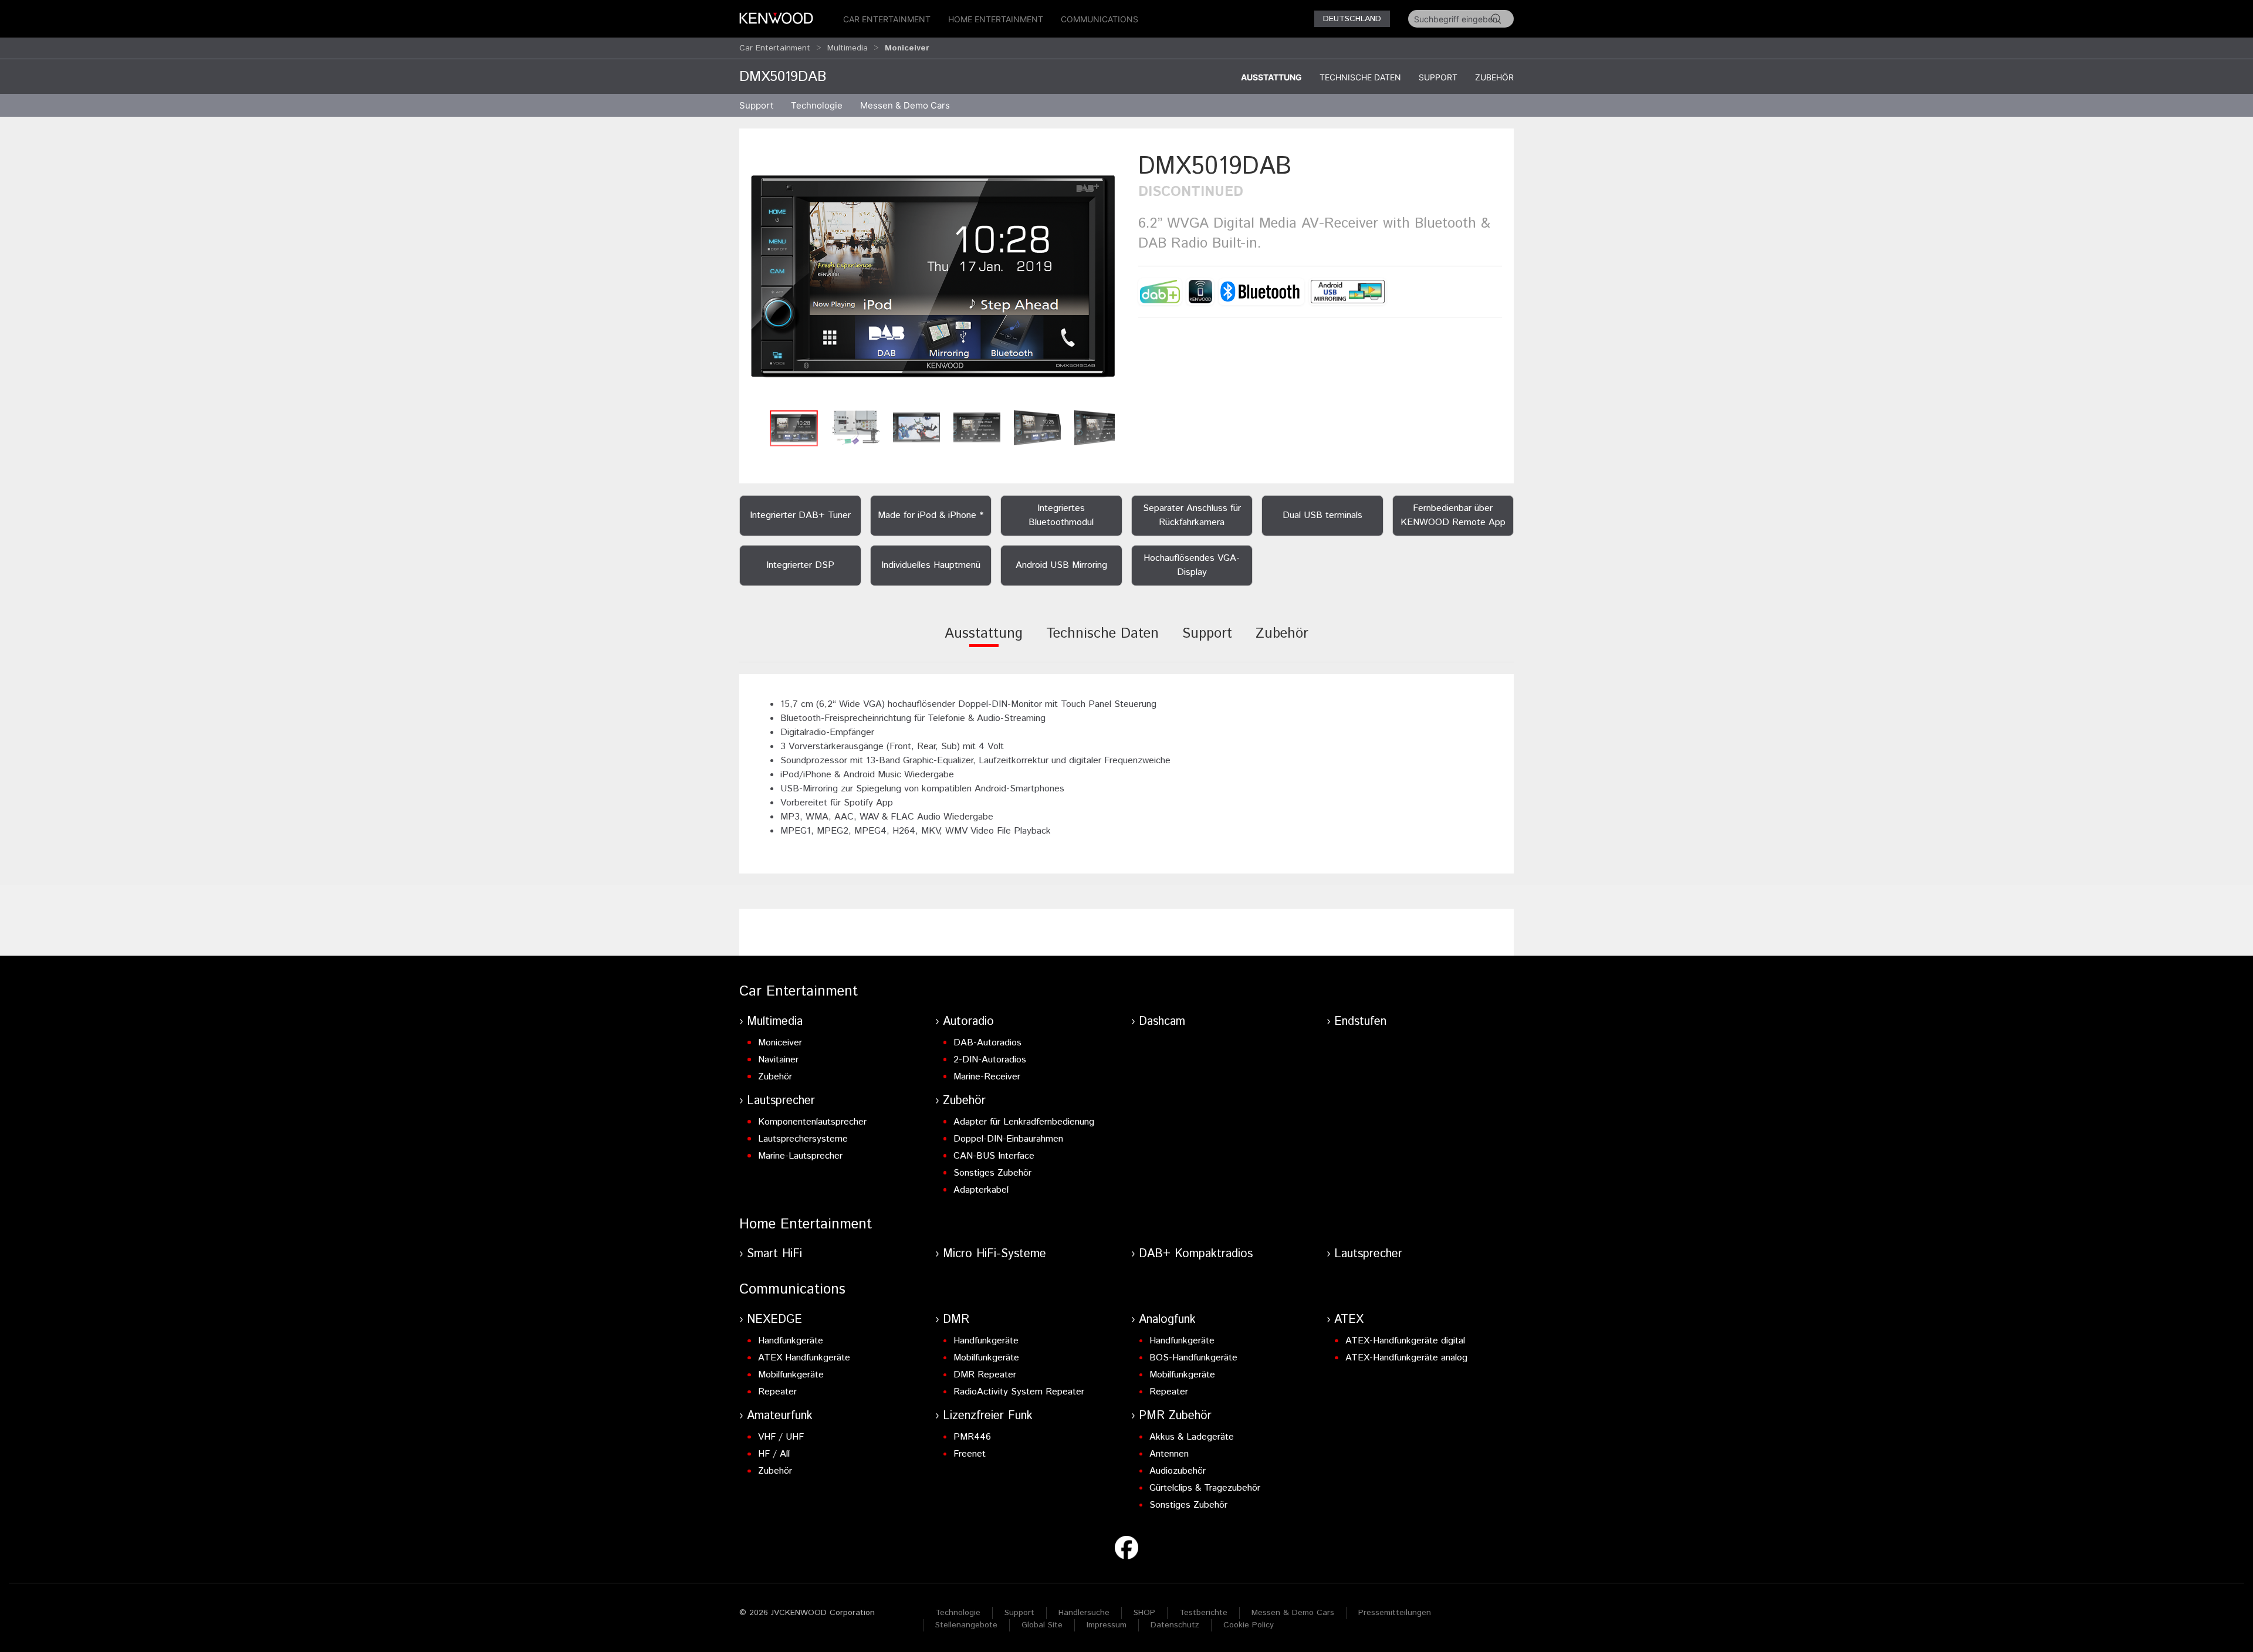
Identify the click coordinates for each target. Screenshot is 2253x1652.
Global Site (1042, 1625)
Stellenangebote (966, 1625)
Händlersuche (1084, 1613)
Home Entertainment (996, 19)
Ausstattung (1271, 77)
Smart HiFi (774, 1254)
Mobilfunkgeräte (791, 1375)
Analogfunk (1167, 1320)
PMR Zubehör (1175, 1416)
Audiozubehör (1178, 1471)
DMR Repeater (985, 1375)
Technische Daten (1360, 77)
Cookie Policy (1249, 1625)
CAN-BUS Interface (994, 1156)
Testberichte (1203, 1613)
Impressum (1107, 1625)
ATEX (1349, 1320)
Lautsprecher (781, 1101)
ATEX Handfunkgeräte (804, 1358)
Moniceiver (780, 1043)
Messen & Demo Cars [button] (905, 105)
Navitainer (778, 1060)
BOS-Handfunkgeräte (1193, 1358)
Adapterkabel (981, 1190)
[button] (933, 277)
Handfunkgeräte (791, 1341)
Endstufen (1360, 1022)
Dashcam (1162, 1022)
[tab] (984, 641)
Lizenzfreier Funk (988, 1416)
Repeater (777, 1392)
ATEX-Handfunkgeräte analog (1406, 1358)
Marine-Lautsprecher (800, 1156)
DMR (956, 1320)
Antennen (1169, 1454)
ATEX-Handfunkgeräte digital (1405, 1341)
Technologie (958, 1613)
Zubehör (1494, 77)
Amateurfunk (780, 1416)
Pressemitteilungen (1395, 1613)
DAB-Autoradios (987, 1043)
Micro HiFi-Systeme (994, 1254)
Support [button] (756, 105)
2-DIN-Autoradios (990, 1060)
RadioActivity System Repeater (1019, 1392)
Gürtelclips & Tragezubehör (1205, 1488)
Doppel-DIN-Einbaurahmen (1008, 1139)
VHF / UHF (781, 1437)
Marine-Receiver (987, 1077)
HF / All (774, 1454)
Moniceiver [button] (907, 48)
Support (1438, 77)
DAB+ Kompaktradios (1196, 1254)
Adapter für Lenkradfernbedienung (1024, 1122)
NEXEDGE (774, 1320)
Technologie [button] (817, 105)
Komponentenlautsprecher (812, 1122)
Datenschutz (1175, 1625)
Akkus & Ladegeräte (1192, 1437)
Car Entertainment (887, 19)
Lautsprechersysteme (803, 1139)
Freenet (970, 1454)
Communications (1100, 19)
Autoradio (968, 1022)
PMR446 (972, 1437)
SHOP (1144, 1613)
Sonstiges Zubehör (992, 1173)
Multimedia (848, 48)
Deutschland (1352, 19)
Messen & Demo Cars (1293, 1613)
